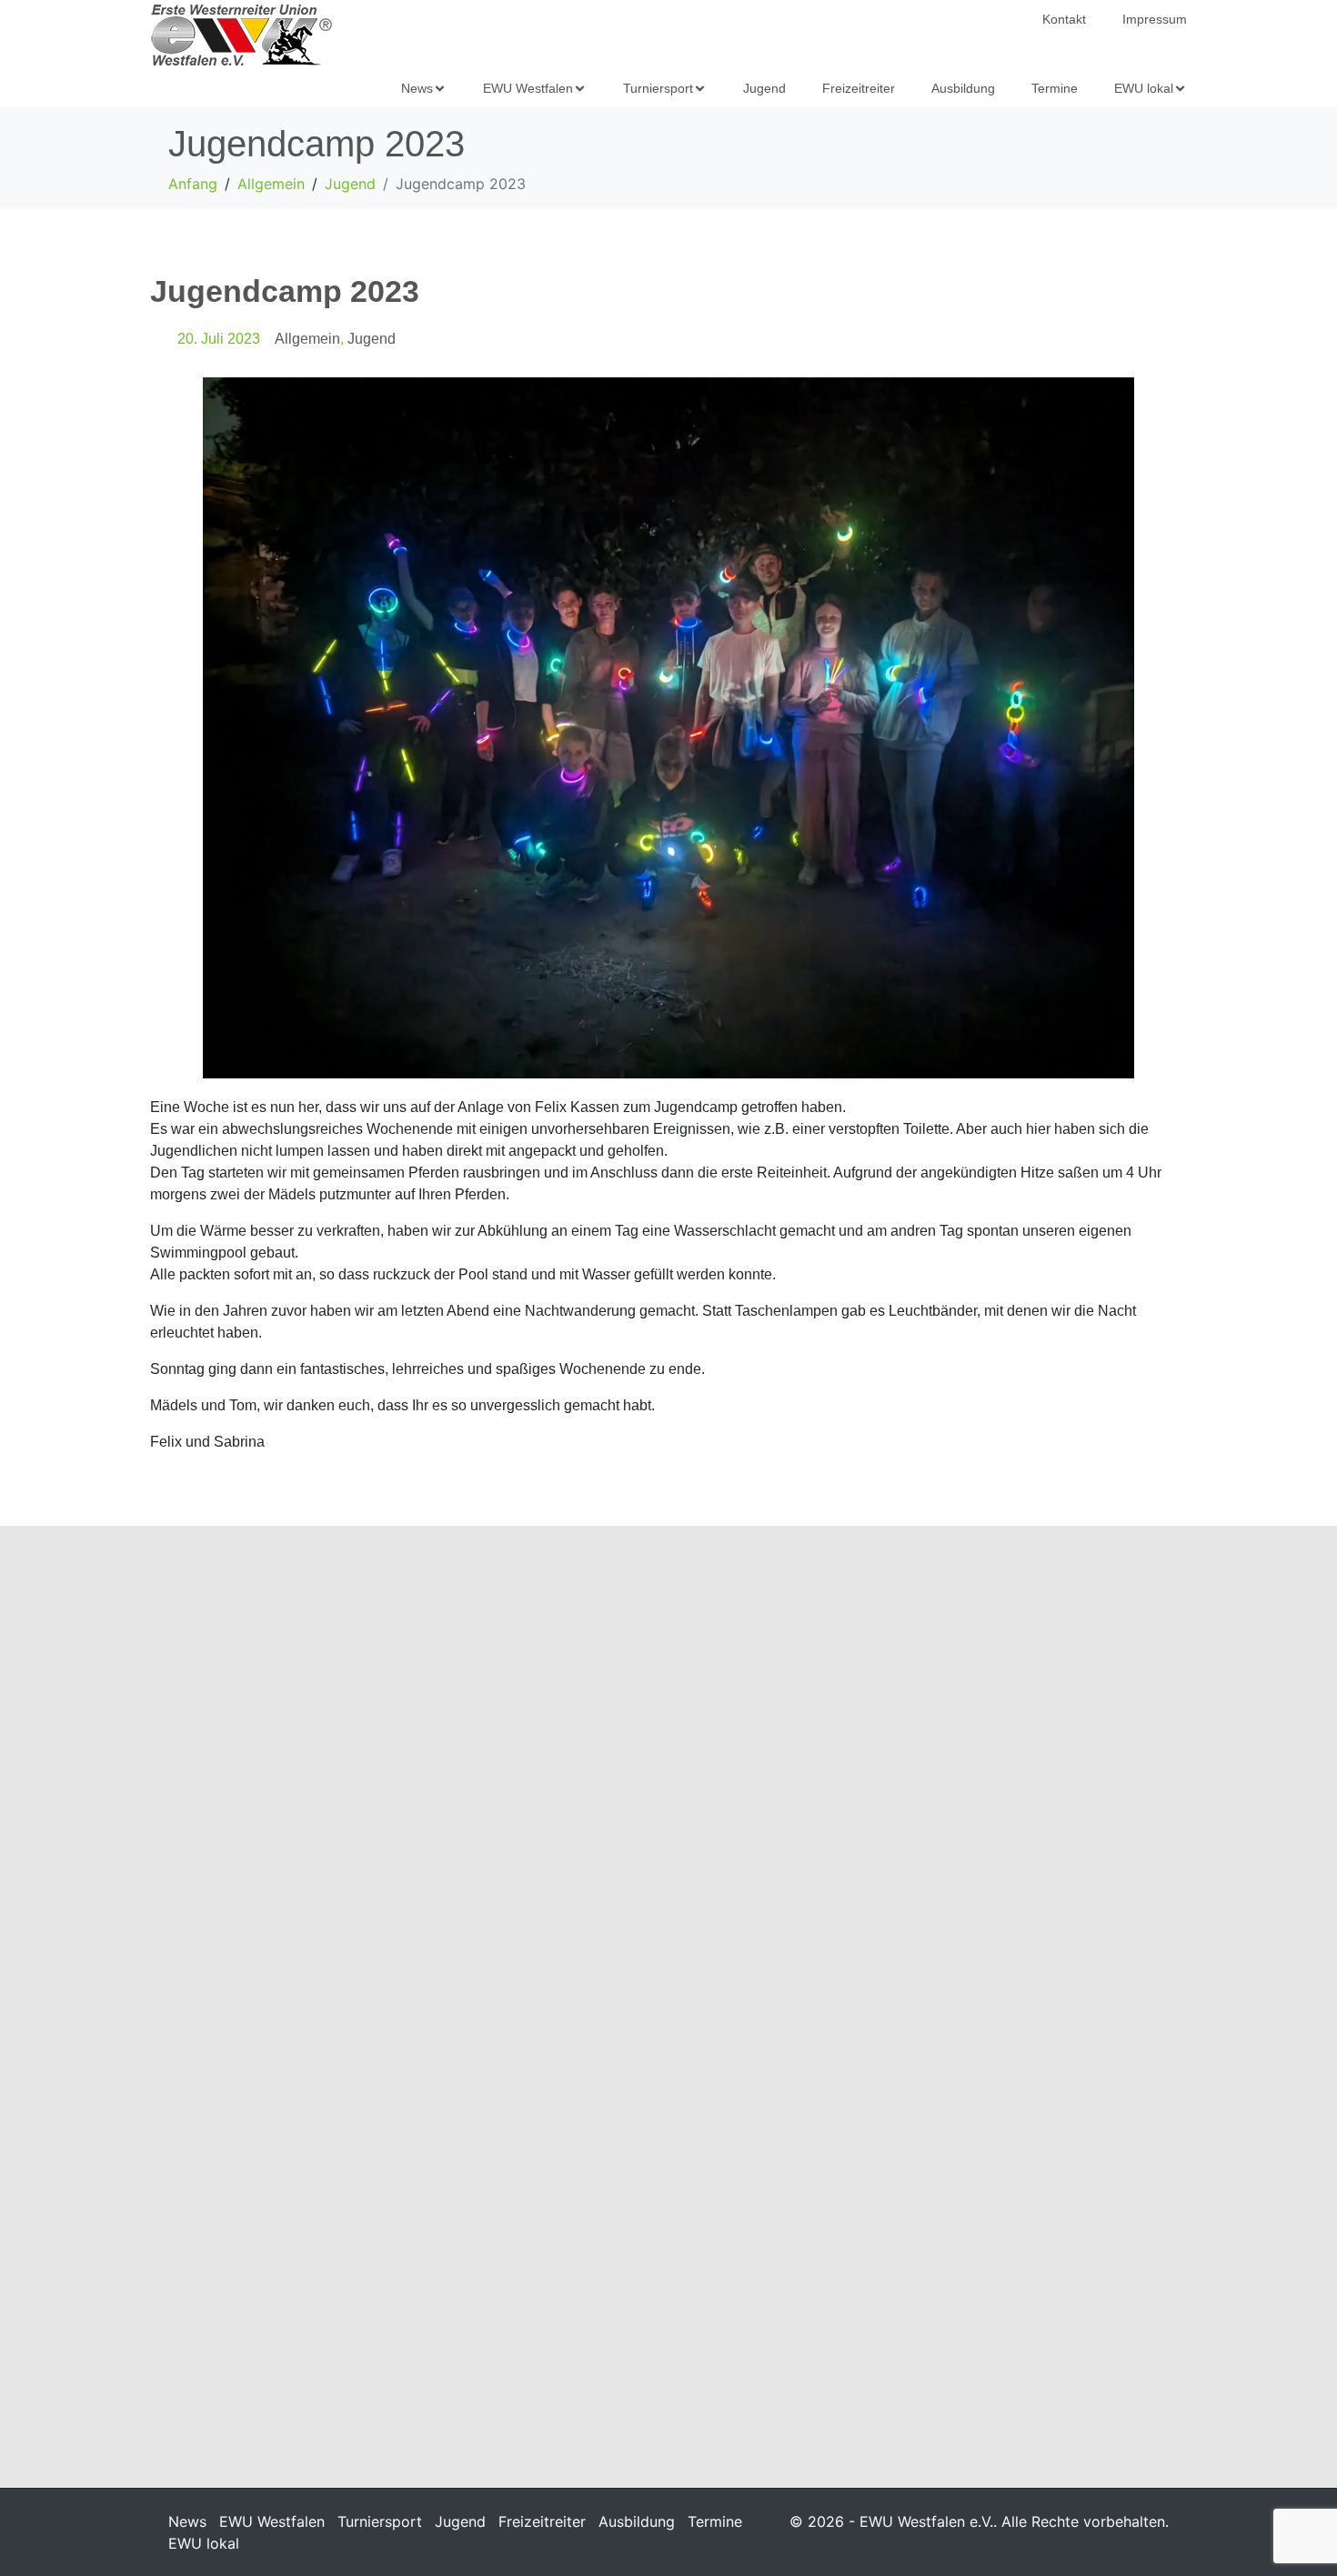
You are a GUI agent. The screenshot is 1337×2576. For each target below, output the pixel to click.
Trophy (654, 2270)
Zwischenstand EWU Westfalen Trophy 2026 (664, 2228)
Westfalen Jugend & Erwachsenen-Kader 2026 (283, 1766)
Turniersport (380, 2521)
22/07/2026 (192, 2292)
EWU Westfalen (272, 2521)
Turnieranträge (942, 2217)
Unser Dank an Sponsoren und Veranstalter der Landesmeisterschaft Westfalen (311, 2239)
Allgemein (307, 339)
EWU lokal (204, 2543)
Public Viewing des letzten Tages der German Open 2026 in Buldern (1023, 1777)
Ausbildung (637, 2521)
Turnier (655, 1830)
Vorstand (339, 1809)
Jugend (372, 339)
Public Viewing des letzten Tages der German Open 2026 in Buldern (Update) (668, 1777)
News (187, 2521)
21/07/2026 (901, 2249)
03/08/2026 (901, 1830)
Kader (297, 1809)
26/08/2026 (192, 1809)
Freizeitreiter (542, 2521)
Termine (715, 2521)
